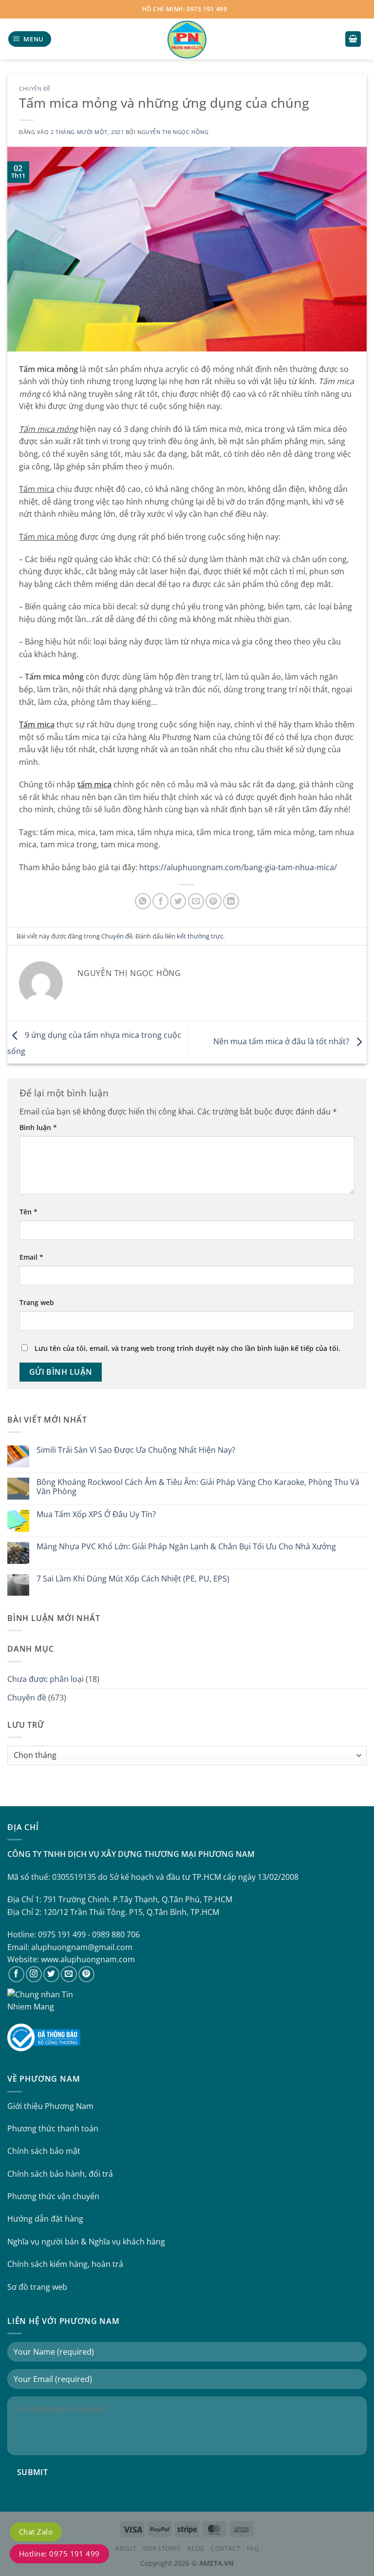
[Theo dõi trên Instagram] (34, 1974)
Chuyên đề (35, 88)
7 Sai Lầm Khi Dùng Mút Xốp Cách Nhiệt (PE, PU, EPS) (133, 1579)
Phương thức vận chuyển (53, 2196)
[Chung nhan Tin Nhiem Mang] (44, 2000)
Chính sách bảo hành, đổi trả (60, 2174)
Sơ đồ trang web (37, 2287)
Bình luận (38, 1127)
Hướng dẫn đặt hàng (45, 2219)
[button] (30, 39)
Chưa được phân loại (46, 1679)
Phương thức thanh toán (53, 2128)
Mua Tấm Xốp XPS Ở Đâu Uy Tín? (96, 1514)
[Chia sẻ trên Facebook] (160, 901)
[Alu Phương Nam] (187, 39)
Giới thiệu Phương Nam (50, 2106)
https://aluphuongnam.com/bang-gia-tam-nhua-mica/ (238, 867)
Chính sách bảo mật (44, 2151)
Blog (196, 2548)
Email (31, 1257)
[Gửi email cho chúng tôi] (69, 1974)
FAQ (253, 2548)
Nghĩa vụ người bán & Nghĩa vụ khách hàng (86, 2242)
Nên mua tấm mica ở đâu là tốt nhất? (282, 1041)
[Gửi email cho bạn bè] (196, 901)
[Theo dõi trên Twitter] (51, 1974)
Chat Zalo (36, 2532)
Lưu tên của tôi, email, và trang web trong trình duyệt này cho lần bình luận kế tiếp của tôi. (187, 1348)
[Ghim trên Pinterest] (214, 901)
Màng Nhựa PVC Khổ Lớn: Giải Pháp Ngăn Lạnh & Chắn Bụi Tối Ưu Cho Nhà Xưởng (186, 1547)
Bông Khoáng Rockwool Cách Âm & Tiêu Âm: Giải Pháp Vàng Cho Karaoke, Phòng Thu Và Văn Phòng (198, 1487)
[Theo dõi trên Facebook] (16, 1974)
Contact (225, 2548)
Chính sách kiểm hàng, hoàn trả (65, 2264)
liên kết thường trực (194, 936)
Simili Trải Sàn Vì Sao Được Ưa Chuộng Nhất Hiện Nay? (136, 1450)
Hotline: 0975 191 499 (59, 2554)
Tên (28, 1212)
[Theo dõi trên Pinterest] (86, 1974)
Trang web (37, 1302)
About (126, 2548)
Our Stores (162, 2548)
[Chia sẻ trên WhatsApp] (143, 901)
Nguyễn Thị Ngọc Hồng (173, 132)
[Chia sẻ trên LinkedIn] (231, 901)
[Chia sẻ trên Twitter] (178, 901)
